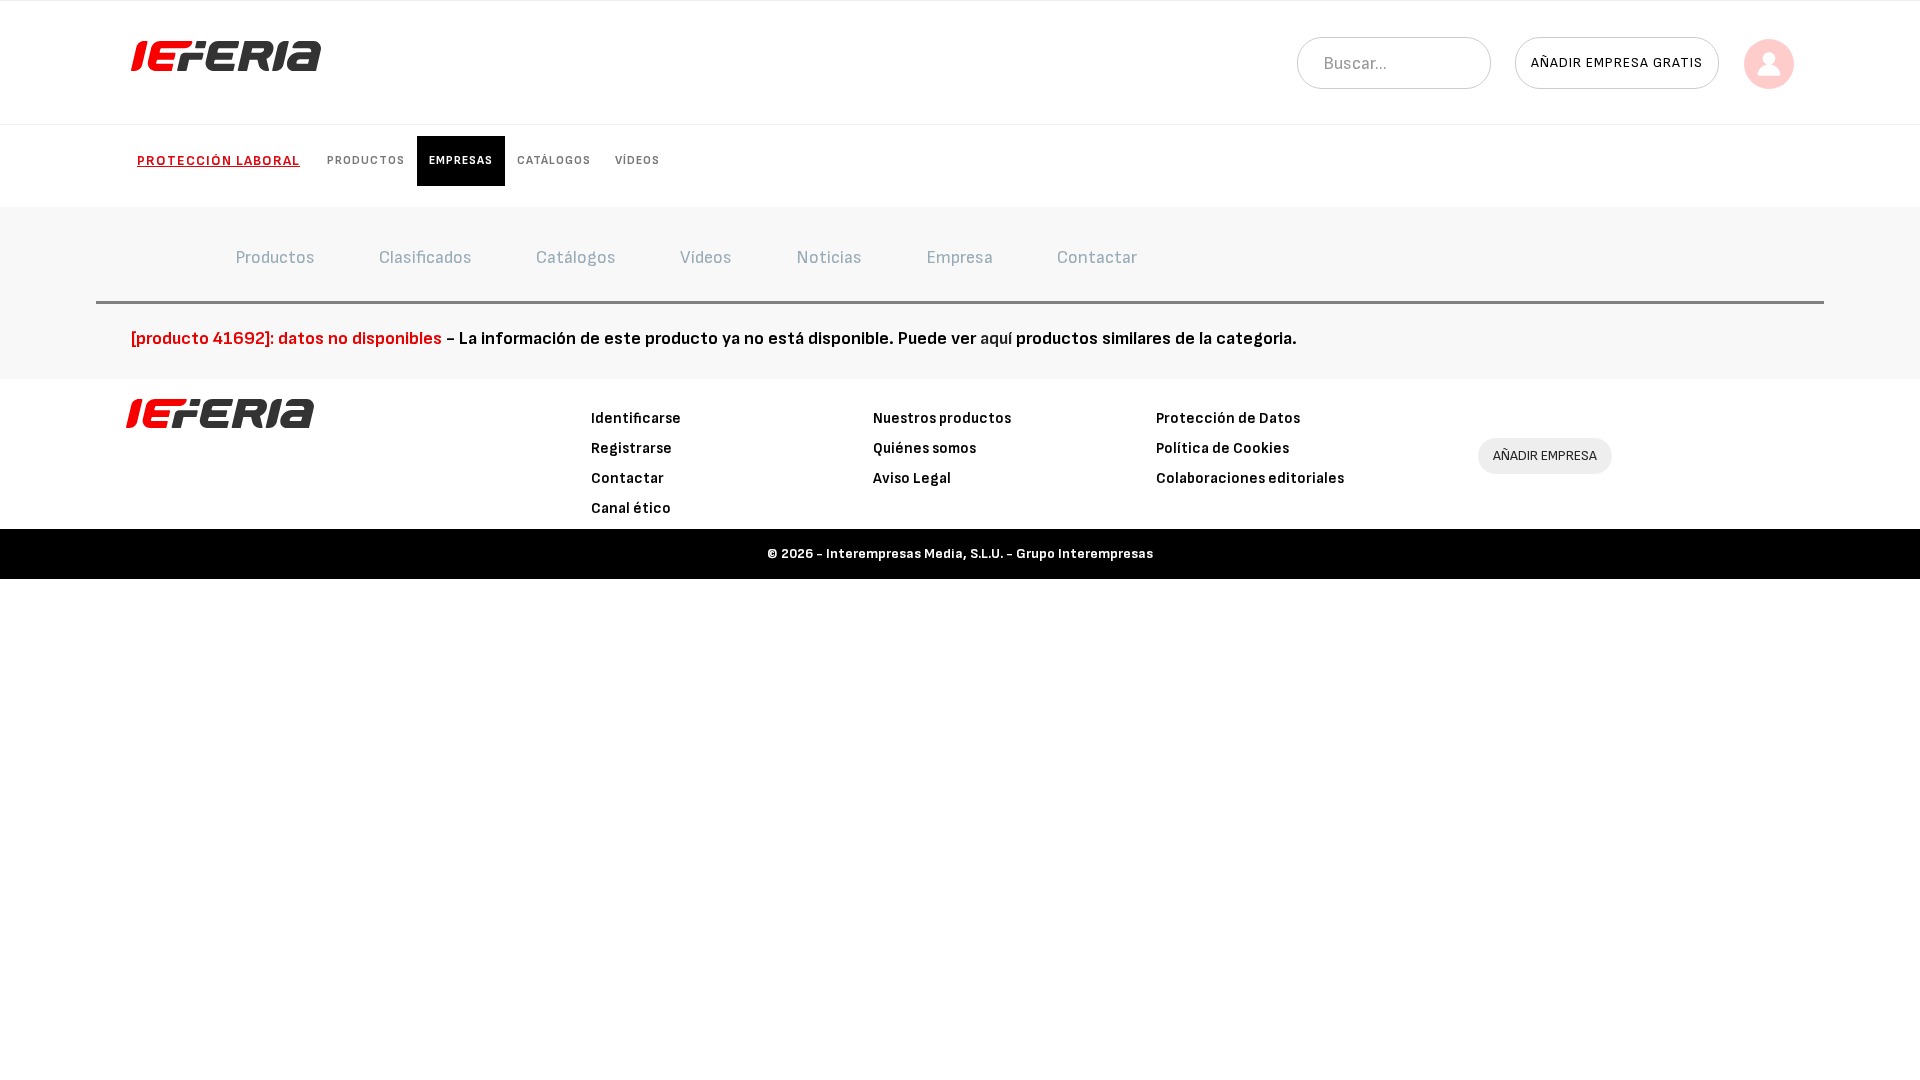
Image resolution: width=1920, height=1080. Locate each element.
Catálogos (554, 160)
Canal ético (631, 508)
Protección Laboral (218, 160)
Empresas (461, 160)
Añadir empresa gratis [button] (1617, 62)
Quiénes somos (924, 448)
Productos (366, 160)
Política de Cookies (1222, 448)
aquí (996, 338)
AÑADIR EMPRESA (1545, 455)
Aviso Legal (912, 478)
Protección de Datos (1228, 418)
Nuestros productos (942, 418)
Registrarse (631, 448)
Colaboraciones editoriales (1250, 478)
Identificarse (636, 418)
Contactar (627, 478)
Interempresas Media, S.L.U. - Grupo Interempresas (989, 553)
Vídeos (637, 160)
